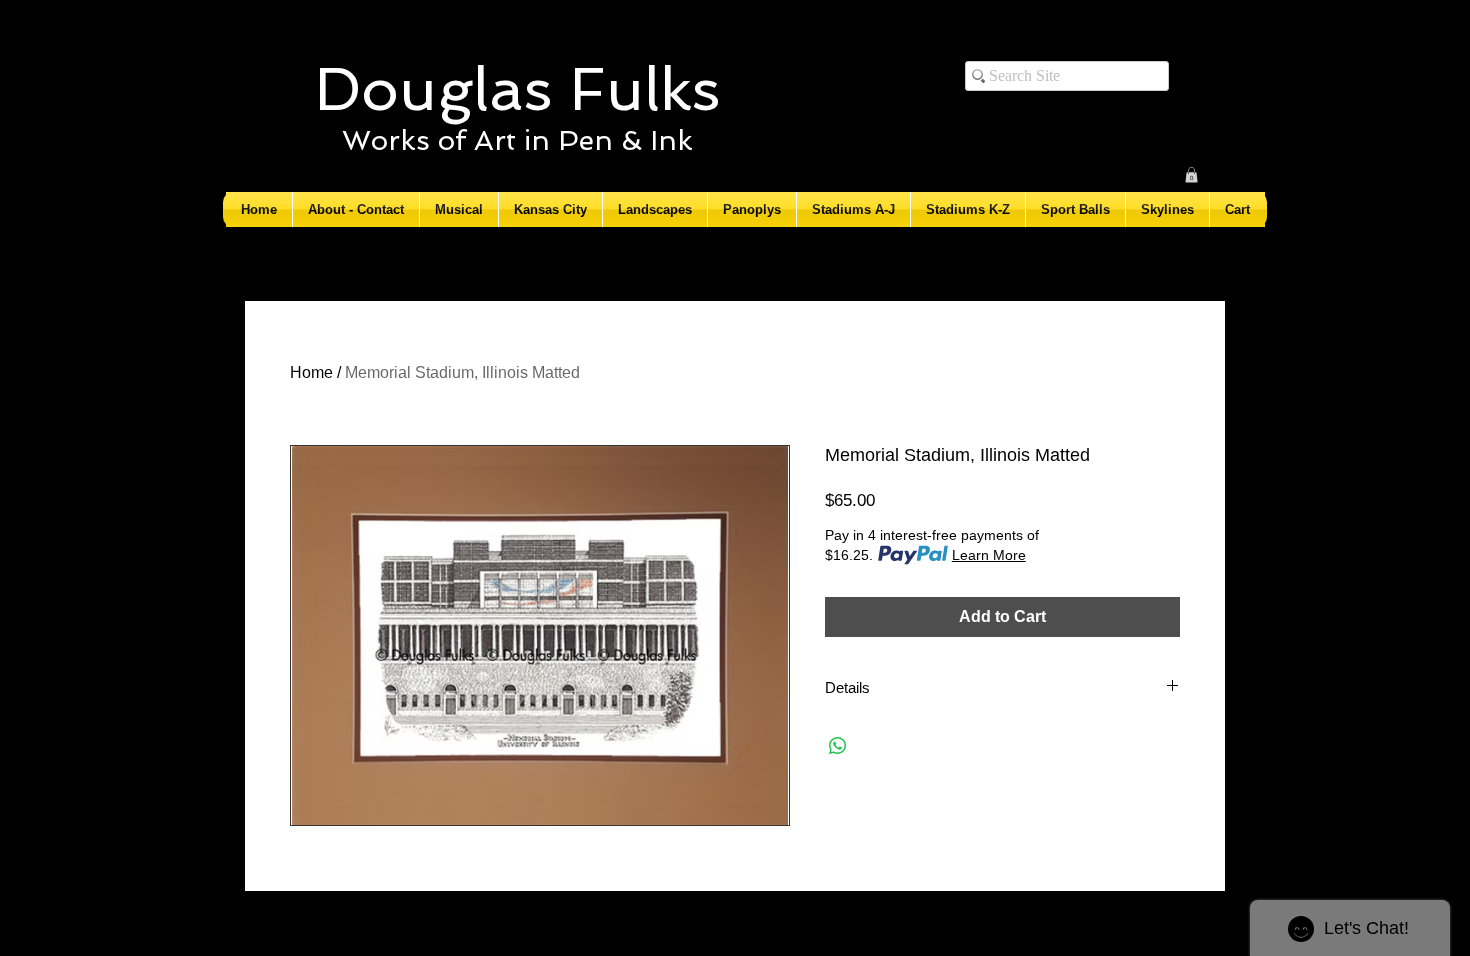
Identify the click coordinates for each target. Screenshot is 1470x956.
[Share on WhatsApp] (838, 746)
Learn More (989, 555)
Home (311, 372)
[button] (1191, 175)
